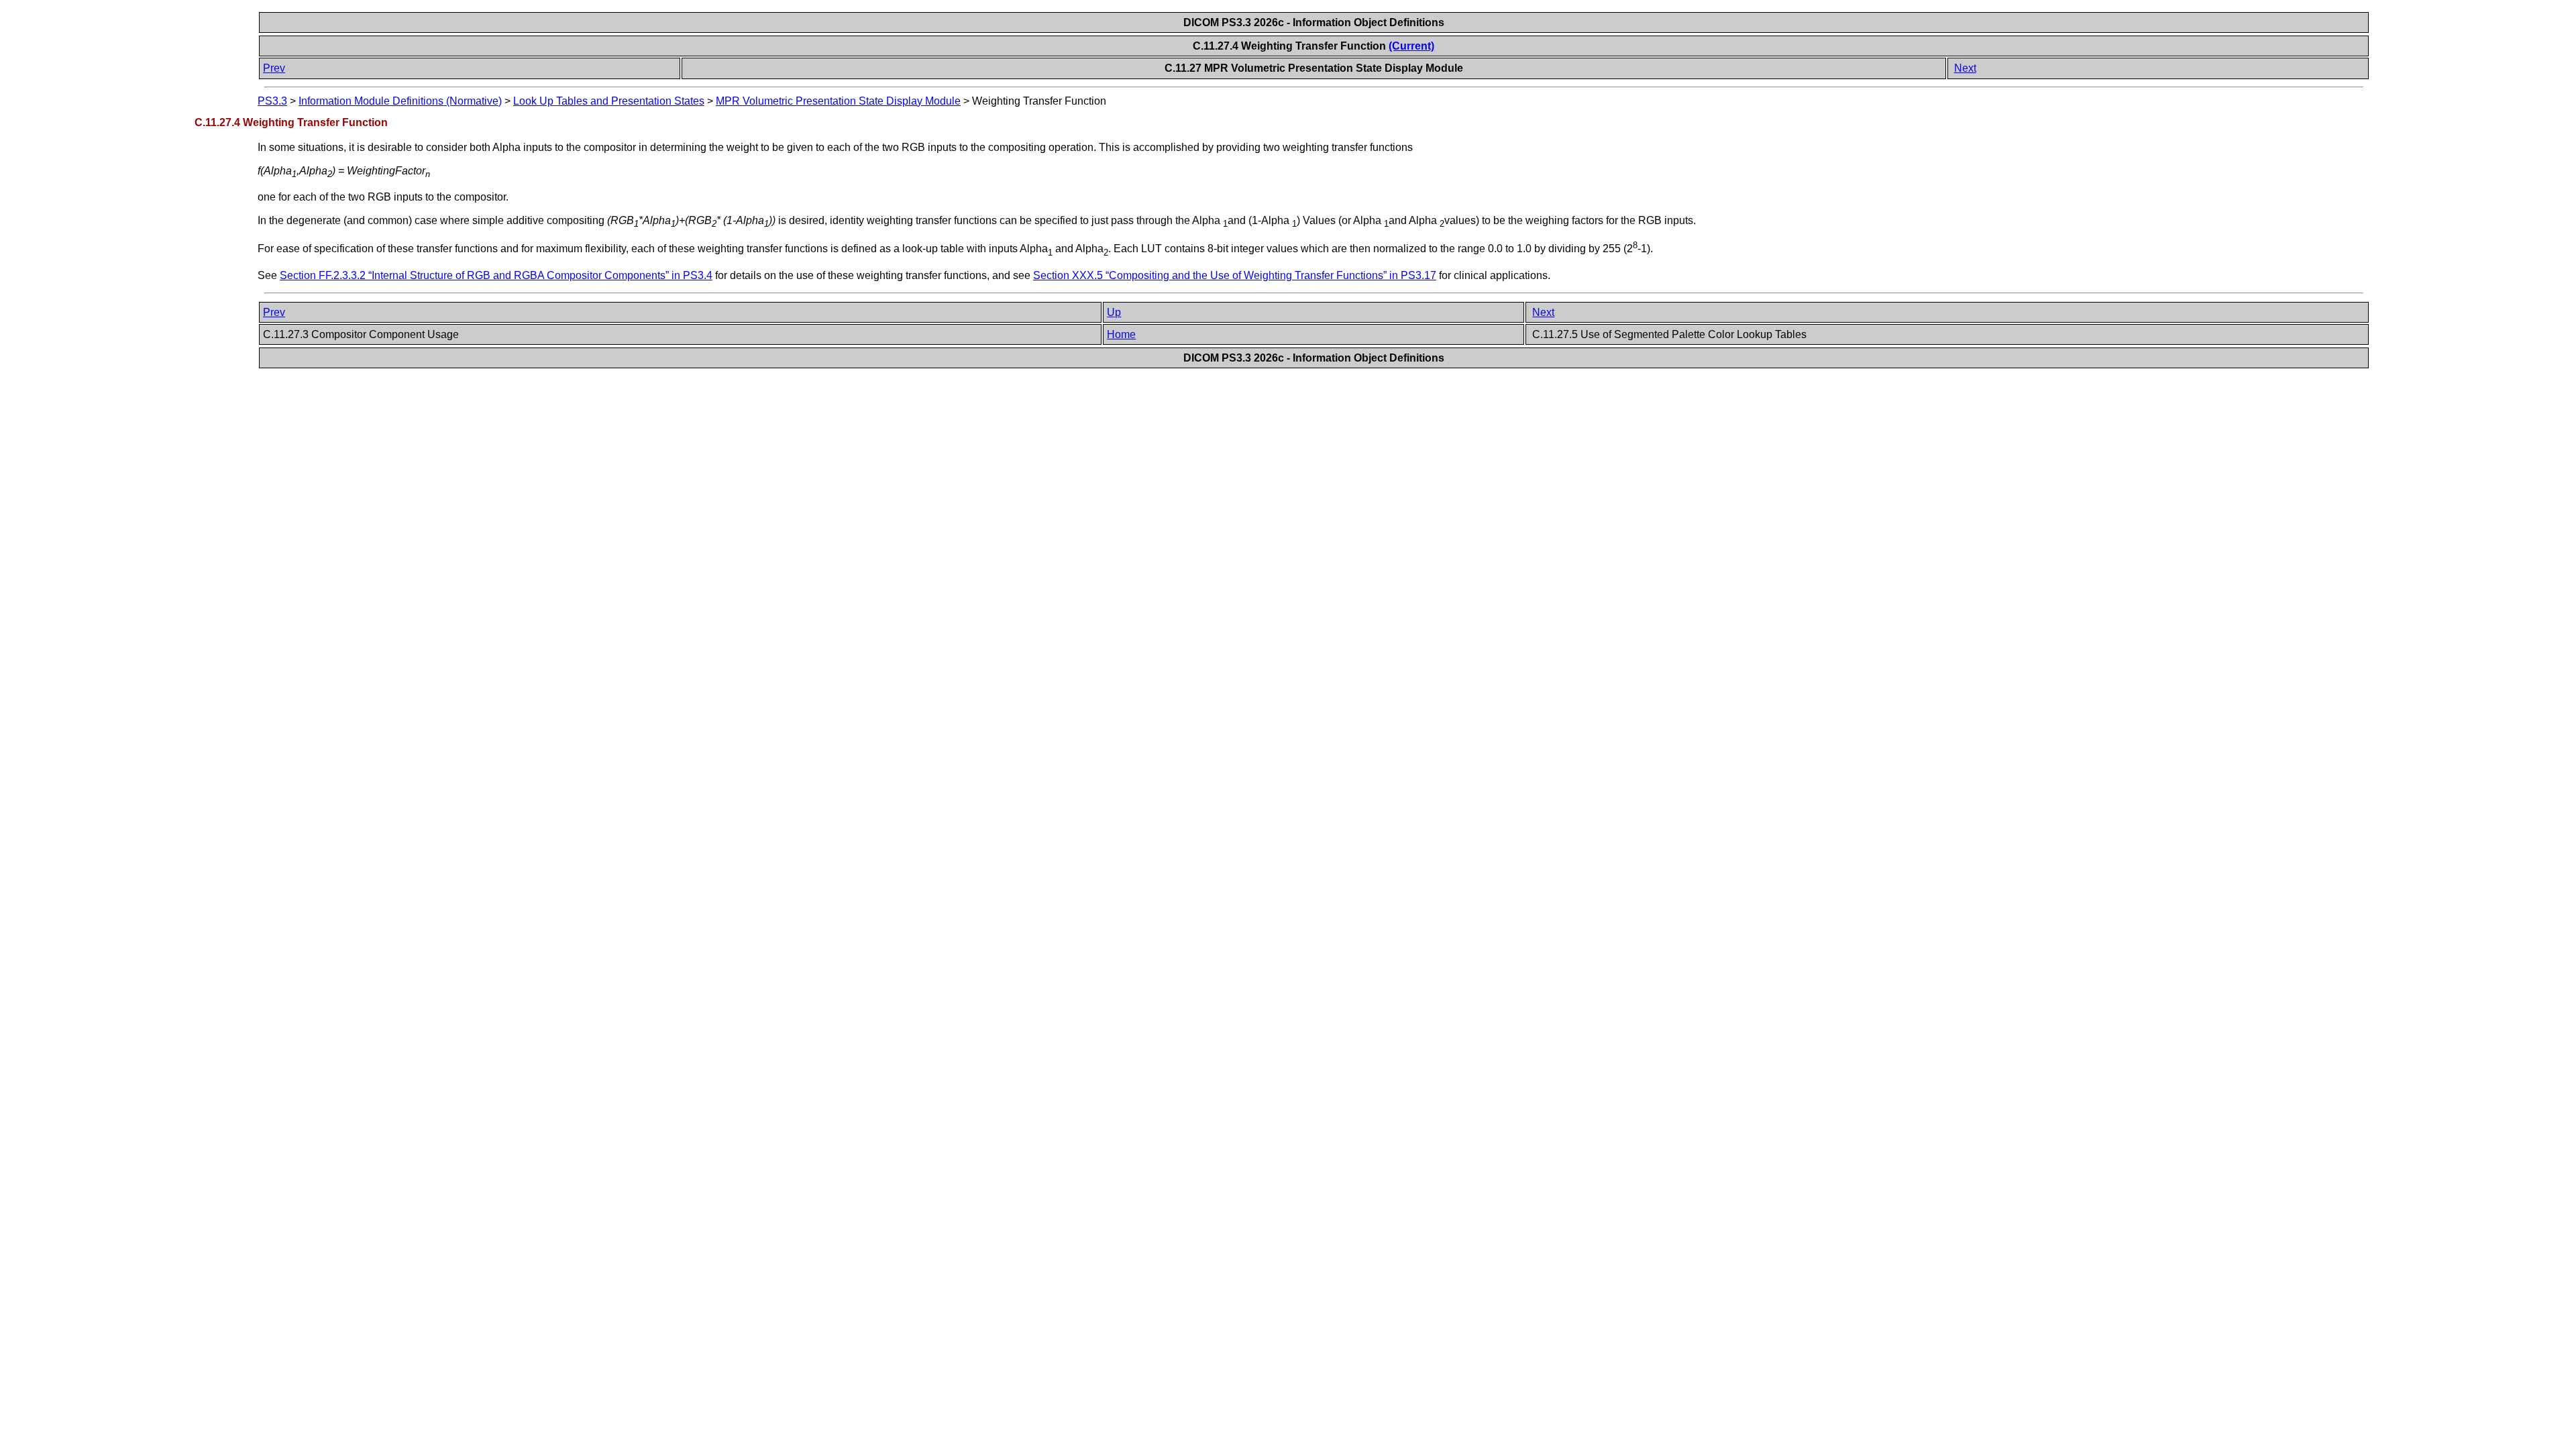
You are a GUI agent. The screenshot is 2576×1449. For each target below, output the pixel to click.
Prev (274, 68)
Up (1114, 312)
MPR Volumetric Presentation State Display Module (838, 101)
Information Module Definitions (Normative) (400, 101)
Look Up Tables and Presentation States (609, 101)
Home (1121, 334)
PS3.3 (272, 101)
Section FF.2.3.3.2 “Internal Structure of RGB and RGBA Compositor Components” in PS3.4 (496, 275)
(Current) (1411, 46)
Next (1965, 68)
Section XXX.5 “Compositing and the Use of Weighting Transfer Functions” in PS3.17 (1235, 275)
